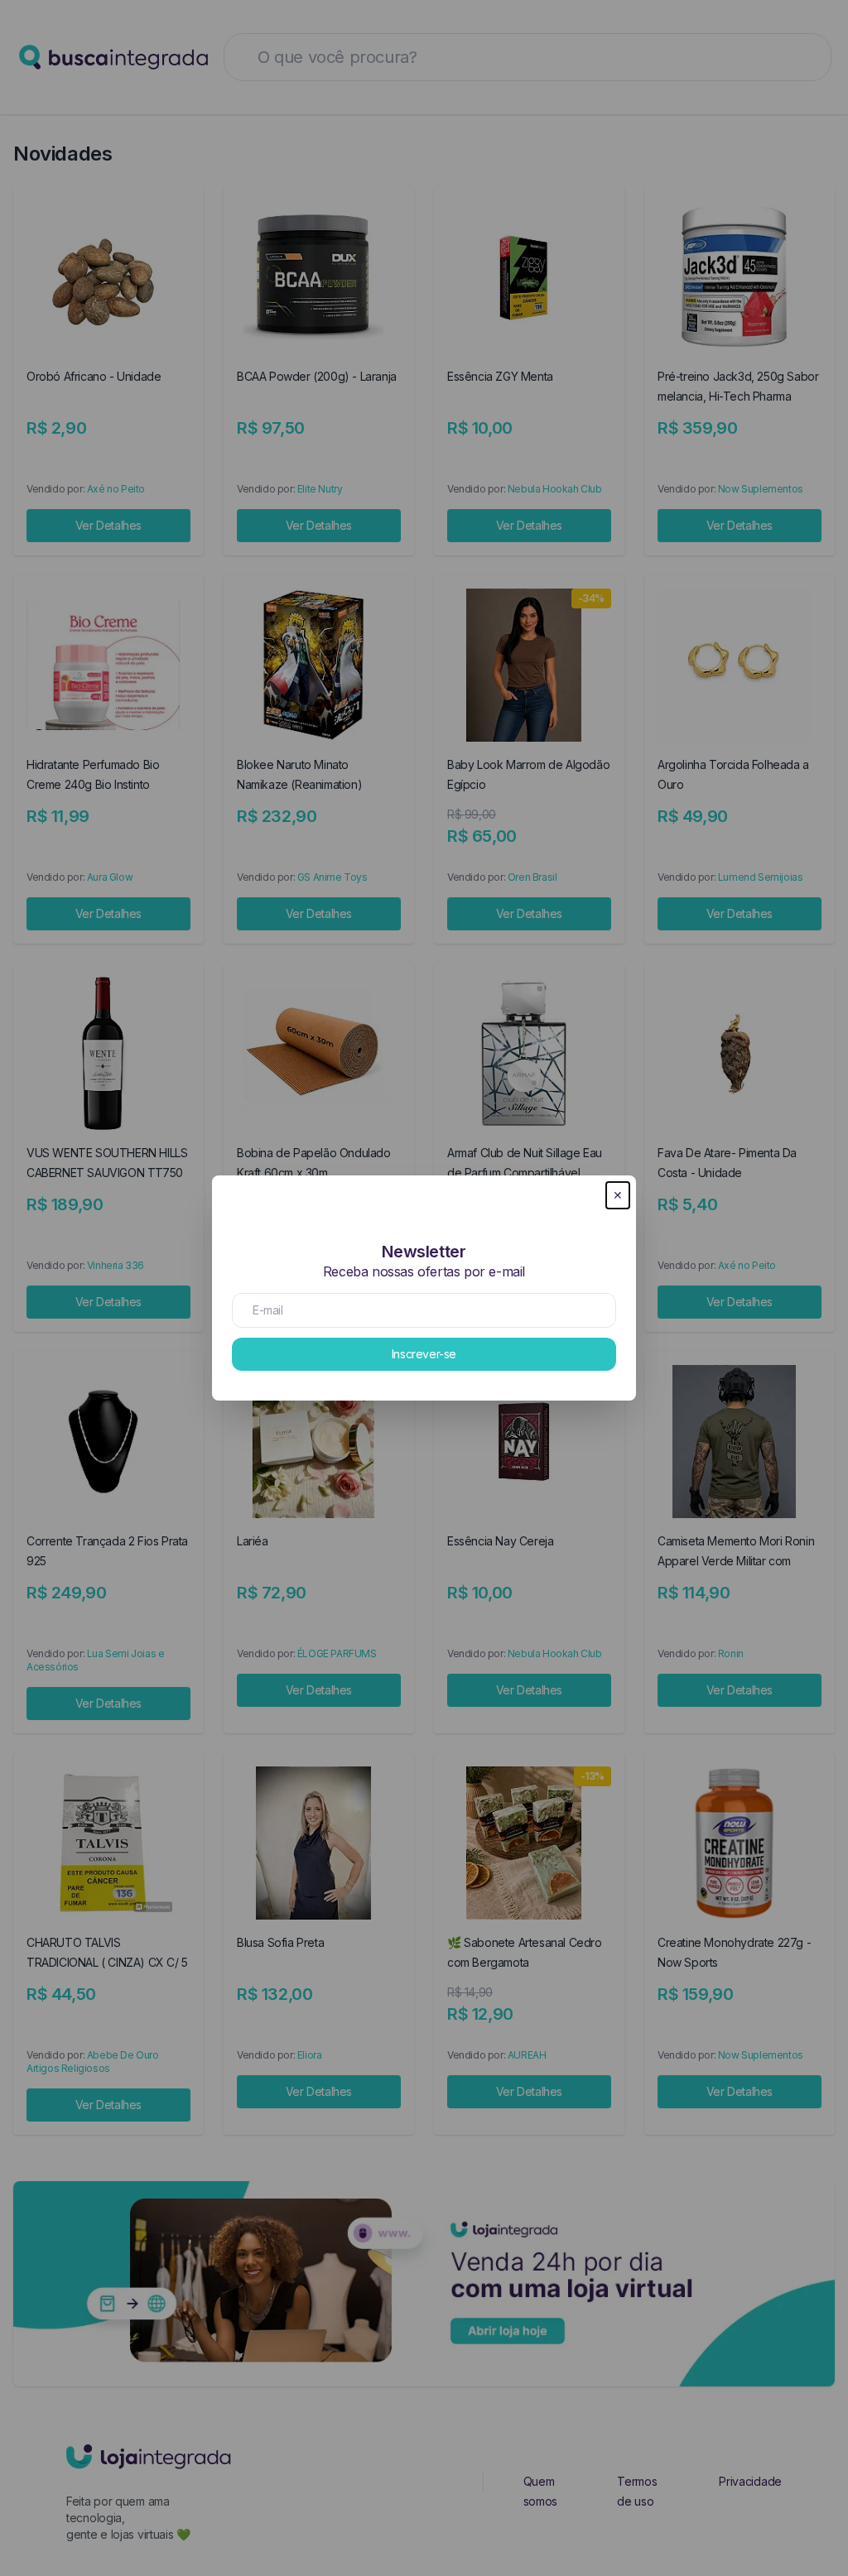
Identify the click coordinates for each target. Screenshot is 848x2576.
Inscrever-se (424, 1354)
